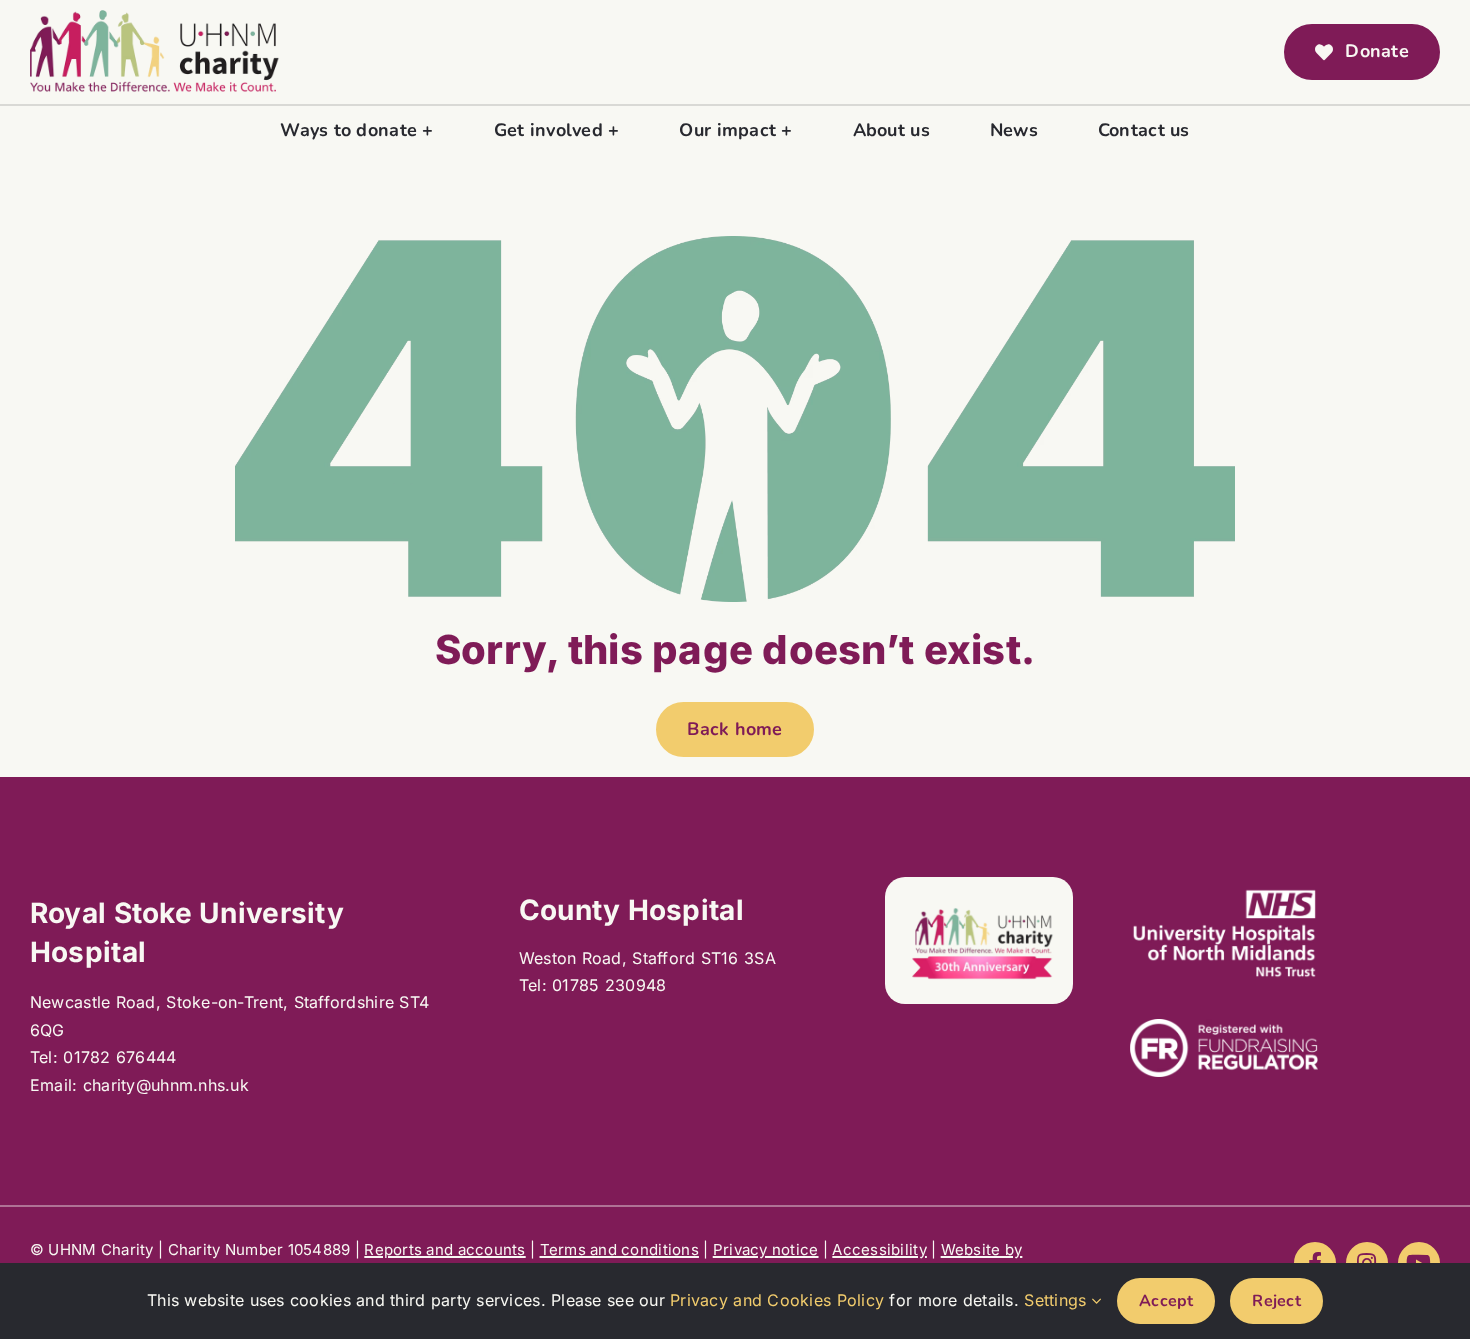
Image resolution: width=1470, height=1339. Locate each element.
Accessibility (879, 1249)
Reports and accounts (444, 1249)
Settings (1057, 1300)
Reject (1276, 1301)
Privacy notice (766, 1249)
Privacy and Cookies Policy (777, 1300)
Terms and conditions (619, 1249)
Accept (1166, 1301)
